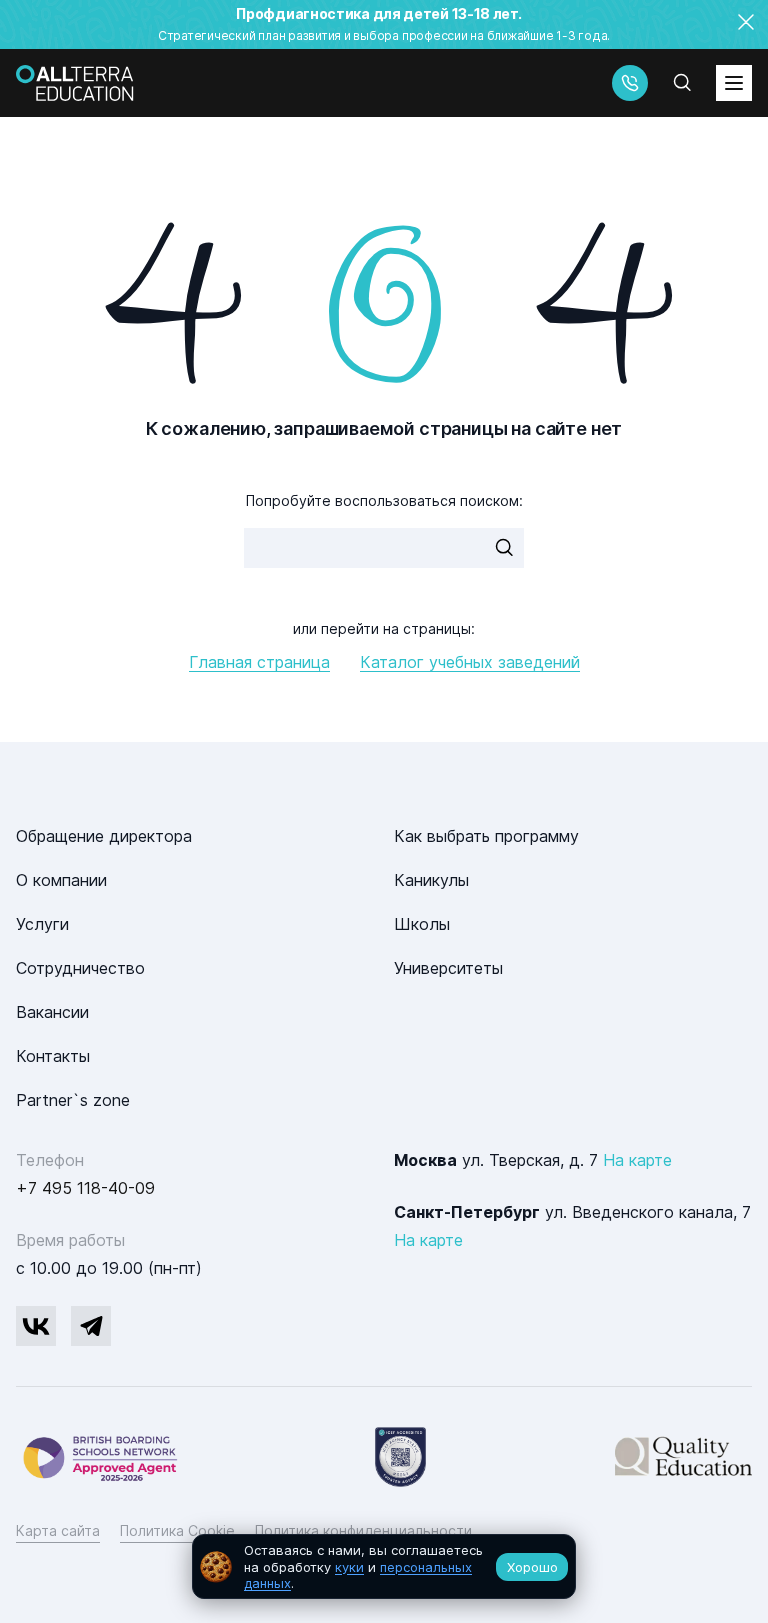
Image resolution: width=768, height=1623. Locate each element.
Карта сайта (58, 1530)
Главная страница (259, 662)
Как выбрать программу (486, 836)
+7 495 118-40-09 (85, 1188)
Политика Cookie (177, 1530)
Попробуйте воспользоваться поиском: (384, 500)
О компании (61, 880)
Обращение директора (104, 836)
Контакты (53, 1056)
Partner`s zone (73, 1100)
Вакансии (52, 1012)
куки (349, 1567)
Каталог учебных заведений (470, 662)
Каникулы (431, 880)
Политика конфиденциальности (363, 1530)
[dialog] (384, 1566)
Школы (422, 924)
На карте (637, 1160)
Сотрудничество (80, 968)
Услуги (42, 924)
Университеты (448, 968)
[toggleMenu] (734, 83)
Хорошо (532, 1567)
